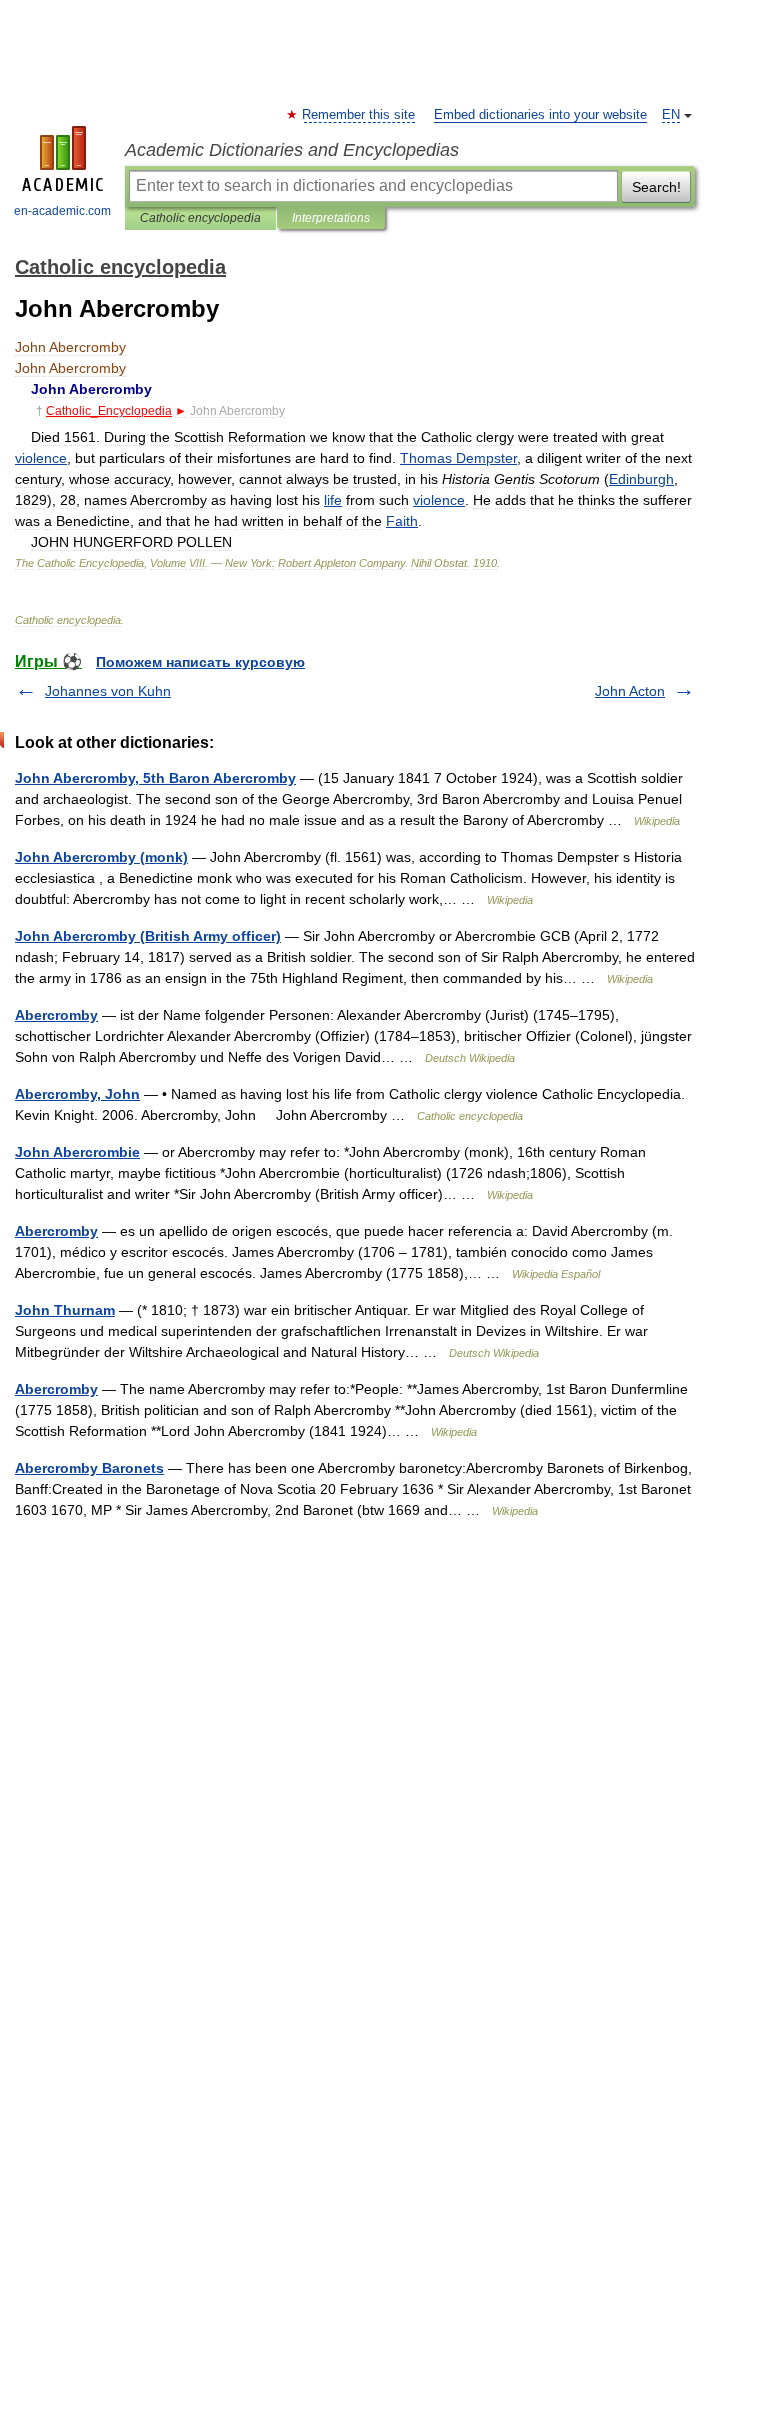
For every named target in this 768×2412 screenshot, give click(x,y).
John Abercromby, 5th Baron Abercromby (155, 778)
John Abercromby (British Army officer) (148, 936)
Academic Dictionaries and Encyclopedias (292, 150)
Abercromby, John (77, 1094)
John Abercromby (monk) (101, 857)
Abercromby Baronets (89, 1468)
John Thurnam (65, 1310)
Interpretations (331, 218)
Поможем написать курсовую (200, 662)
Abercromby (56, 1015)
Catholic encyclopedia (200, 218)
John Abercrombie (77, 1152)
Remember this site (359, 115)
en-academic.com (62, 211)
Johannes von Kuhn (108, 691)
